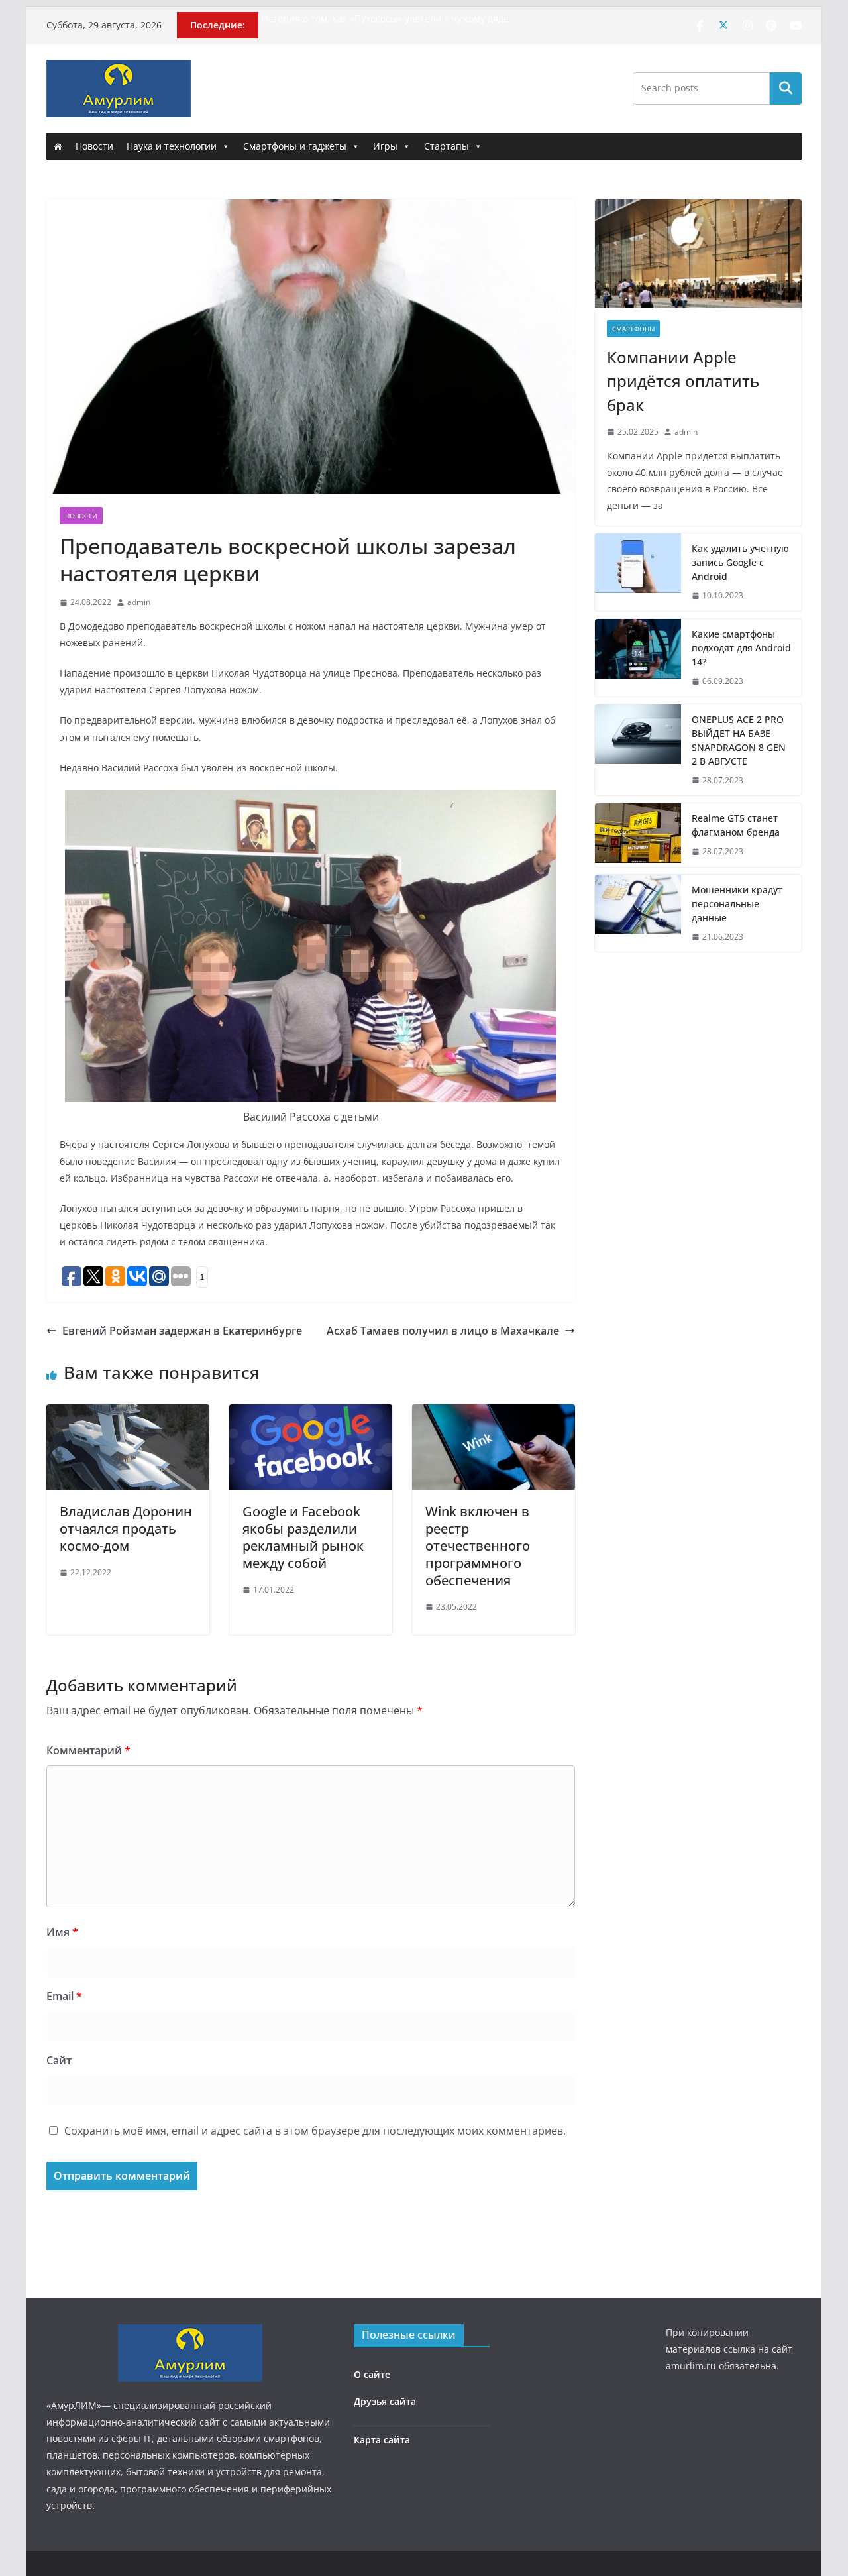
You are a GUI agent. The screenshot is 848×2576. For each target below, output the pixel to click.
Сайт (59, 2060)
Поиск (786, 88)
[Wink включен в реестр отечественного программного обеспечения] (494, 1414)
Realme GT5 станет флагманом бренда (736, 825)
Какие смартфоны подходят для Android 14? (741, 648)
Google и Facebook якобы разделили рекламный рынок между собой (303, 1537)
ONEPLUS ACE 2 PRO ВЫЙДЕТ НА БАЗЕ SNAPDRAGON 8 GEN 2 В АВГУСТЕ (739, 740)
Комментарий (88, 1750)
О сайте (372, 2374)
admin (139, 602)
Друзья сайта (385, 2401)
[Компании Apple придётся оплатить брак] (698, 254)
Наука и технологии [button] (172, 146)
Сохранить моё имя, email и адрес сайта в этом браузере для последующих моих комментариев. (315, 2131)
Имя (62, 1932)
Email (64, 1996)
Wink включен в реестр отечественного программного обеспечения (478, 1546)
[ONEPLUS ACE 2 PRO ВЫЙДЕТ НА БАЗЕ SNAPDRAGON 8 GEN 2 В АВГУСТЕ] (638, 750)
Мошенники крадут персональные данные (737, 904)
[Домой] (58, 146)
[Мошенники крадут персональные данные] (638, 914)
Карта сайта (382, 2440)
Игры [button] (385, 146)
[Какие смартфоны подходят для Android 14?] (638, 658)
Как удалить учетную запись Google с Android (740, 562)
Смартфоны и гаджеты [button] (295, 146)
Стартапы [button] (447, 146)
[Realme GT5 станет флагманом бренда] (638, 835)
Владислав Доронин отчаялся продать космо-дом (126, 1529)
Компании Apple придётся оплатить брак (683, 381)
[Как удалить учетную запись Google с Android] (638, 572)
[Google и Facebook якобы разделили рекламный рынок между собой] (311, 1414)
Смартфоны (633, 329)
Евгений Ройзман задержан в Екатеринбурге (182, 1331)
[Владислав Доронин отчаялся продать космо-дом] (128, 1414)
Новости (94, 146)
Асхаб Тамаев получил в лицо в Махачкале (443, 1331)
